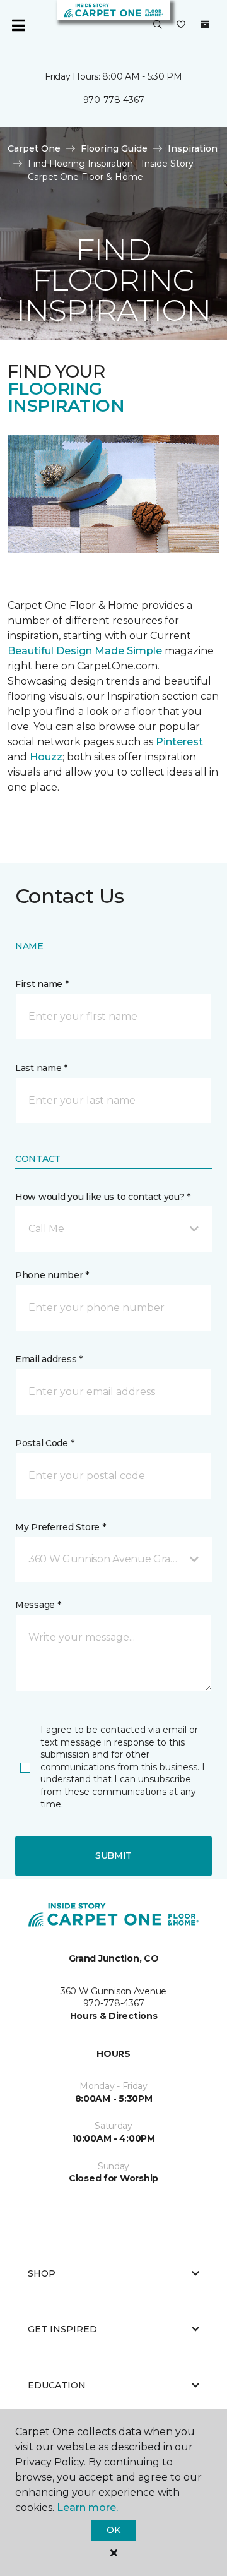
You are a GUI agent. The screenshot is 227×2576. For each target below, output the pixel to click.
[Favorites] (181, 25)
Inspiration (193, 148)
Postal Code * (44, 1443)
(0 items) (205, 25)
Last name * (41, 1068)
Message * (38, 1605)
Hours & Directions (114, 2016)
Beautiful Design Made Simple (85, 651)
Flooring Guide (114, 148)
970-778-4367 (114, 100)
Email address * (49, 1359)
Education (57, 2385)
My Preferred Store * (60, 1527)
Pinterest (179, 742)
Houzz (46, 757)
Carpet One (34, 148)
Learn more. (87, 2507)
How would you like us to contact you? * (103, 1197)
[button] (158, 25)
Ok (113, 2530)
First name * (42, 984)
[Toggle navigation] (18, 25)
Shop (42, 2273)
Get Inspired (62, 2329)
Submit (113, 1855)
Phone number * (52, 1275)
